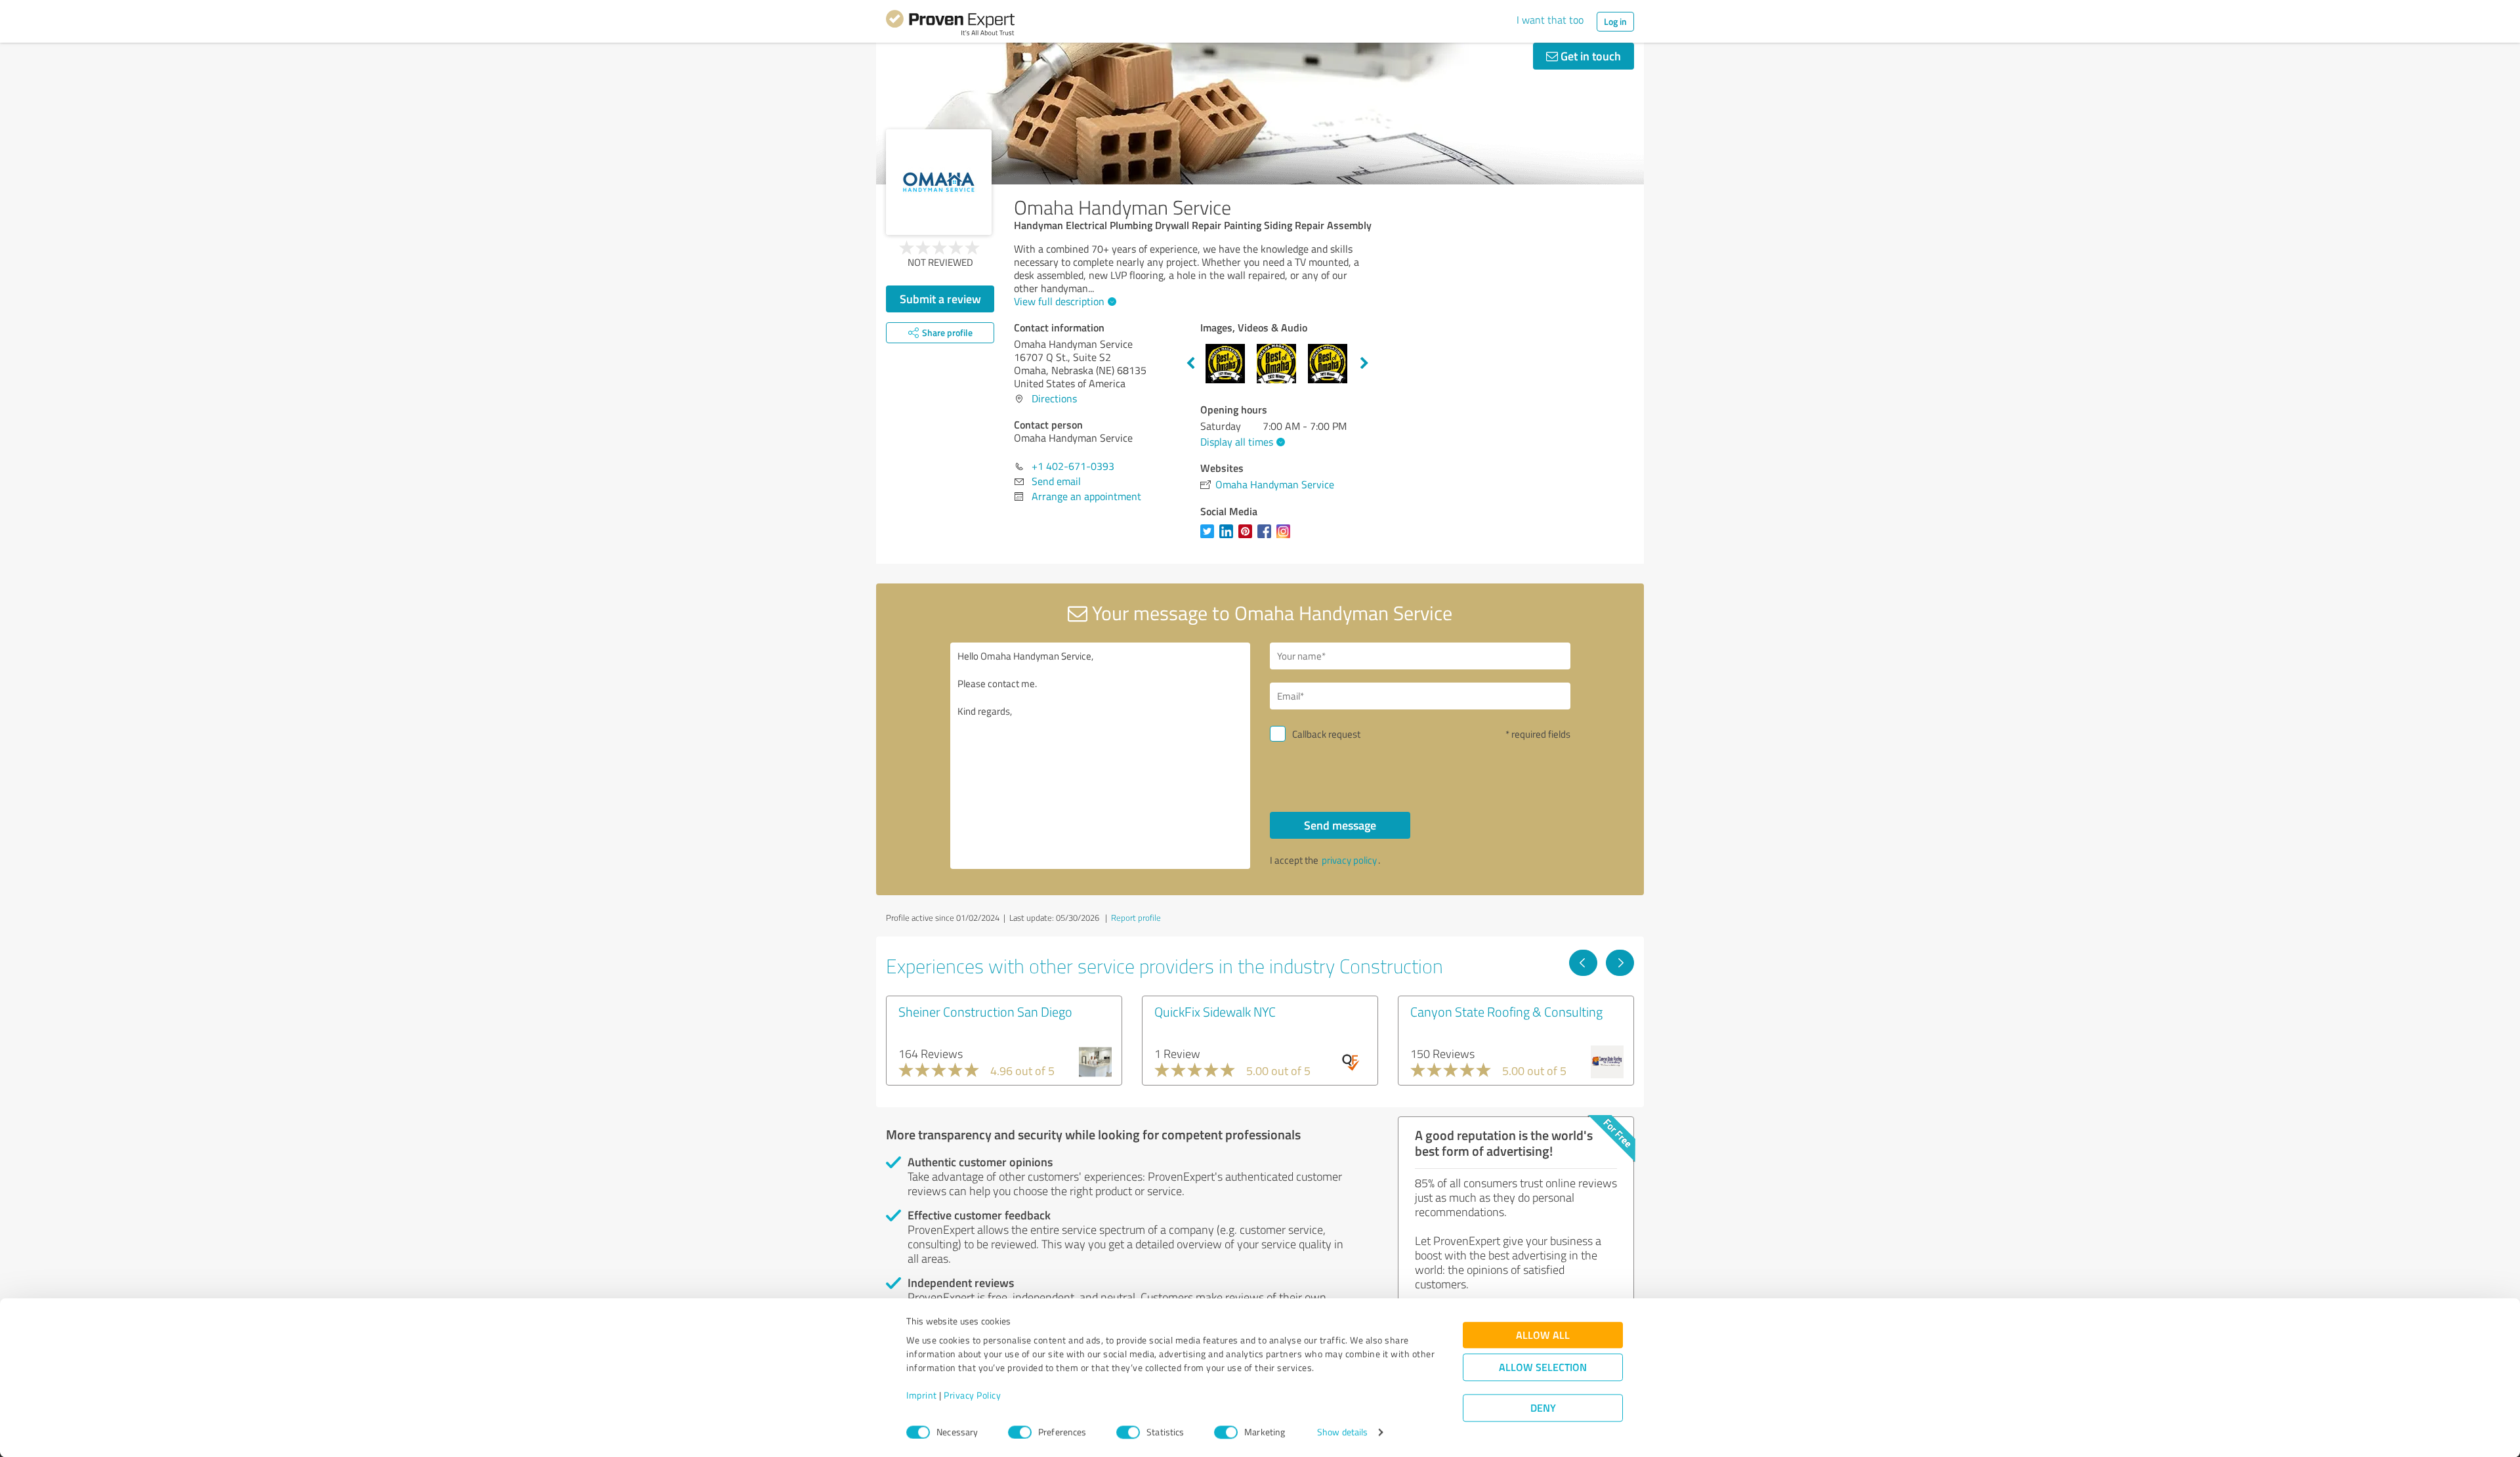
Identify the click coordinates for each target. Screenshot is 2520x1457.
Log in (1615, 21)
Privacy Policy (972, 1396)
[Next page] (1620, 963)
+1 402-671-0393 (1073, 466)
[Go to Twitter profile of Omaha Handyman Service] (1210, 538)
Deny (1543, 1408)
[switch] (1020, 1432)
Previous (1190, 364)
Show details (1342, 1432)
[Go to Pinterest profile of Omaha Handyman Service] (1248, 538)
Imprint (922, 1396)
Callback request (1326, 734)
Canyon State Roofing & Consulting (1506, 1011)
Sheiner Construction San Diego (985, 1011)
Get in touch (1589, 56)
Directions (1054, 398)
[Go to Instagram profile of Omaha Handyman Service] (1286, 538)
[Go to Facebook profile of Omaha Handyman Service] (1267, 538)
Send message (1340, 825)
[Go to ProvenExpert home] (950, 25)
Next (1364, 364)
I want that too (1550, 20)
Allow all (1543, 1335)
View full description (1059, 301)
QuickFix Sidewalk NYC (1215, 1011)
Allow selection (1543, 1367)
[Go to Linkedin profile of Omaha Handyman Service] (1229, 538)
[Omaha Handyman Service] (939, 182)
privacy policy (1349, 860)
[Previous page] (1583, 963)
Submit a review (940, 299)
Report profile (1136, 918)
